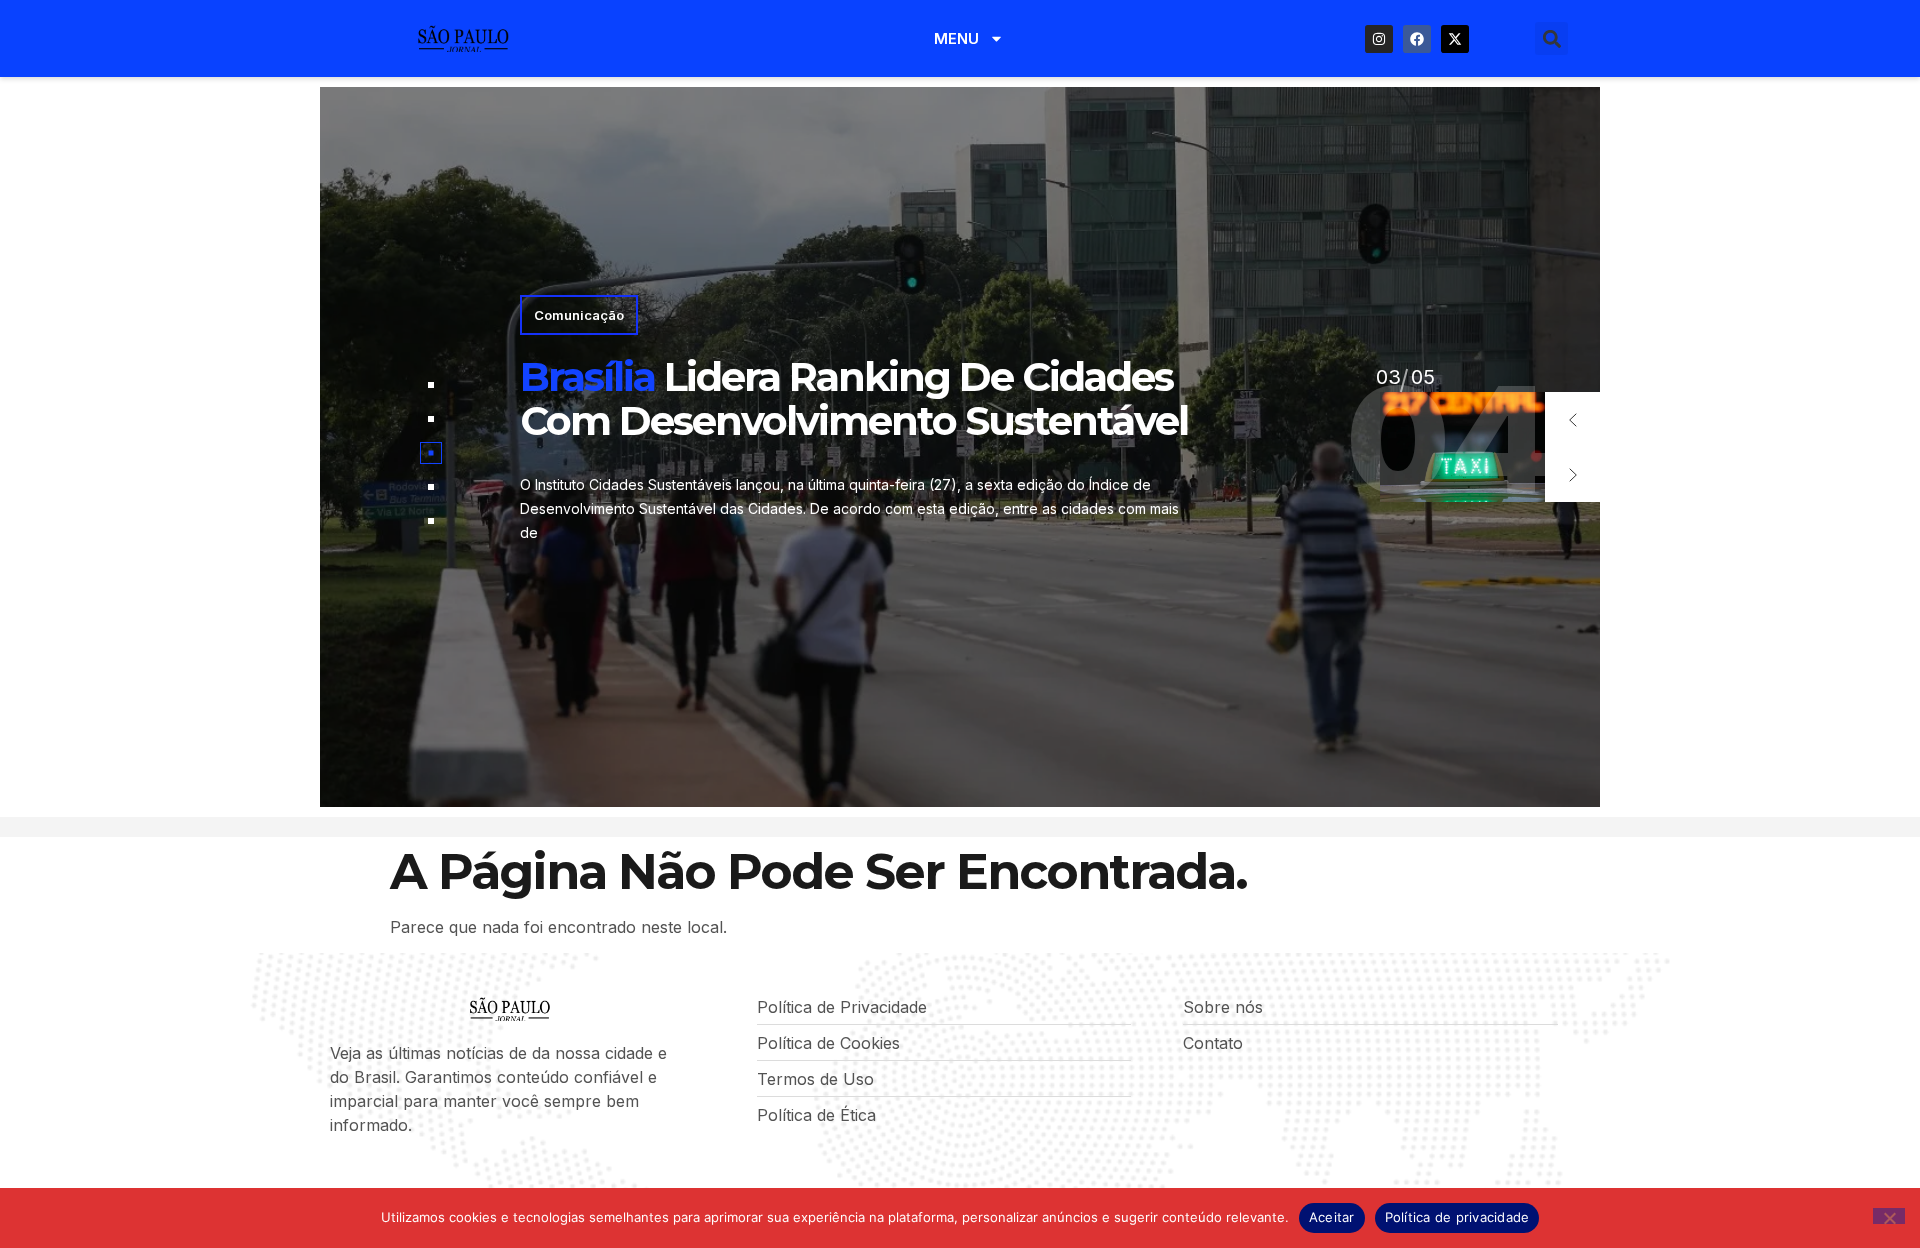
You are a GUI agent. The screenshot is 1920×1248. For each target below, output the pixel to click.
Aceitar (1332, 1217)
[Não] (1889, 1216)
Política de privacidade (1457, 1217)
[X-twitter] (1455, 39)
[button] (1551, 38)
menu (956, 38)
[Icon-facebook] (337, 1178)
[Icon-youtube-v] (439, 1178)
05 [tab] (1388, 377)
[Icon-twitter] (371, 1178)
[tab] (431, 385)
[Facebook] (1417, 39)
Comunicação (579, 315)
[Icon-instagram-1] (405, 1178)
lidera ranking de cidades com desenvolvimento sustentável (854, 398)
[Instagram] (1379, 39)
